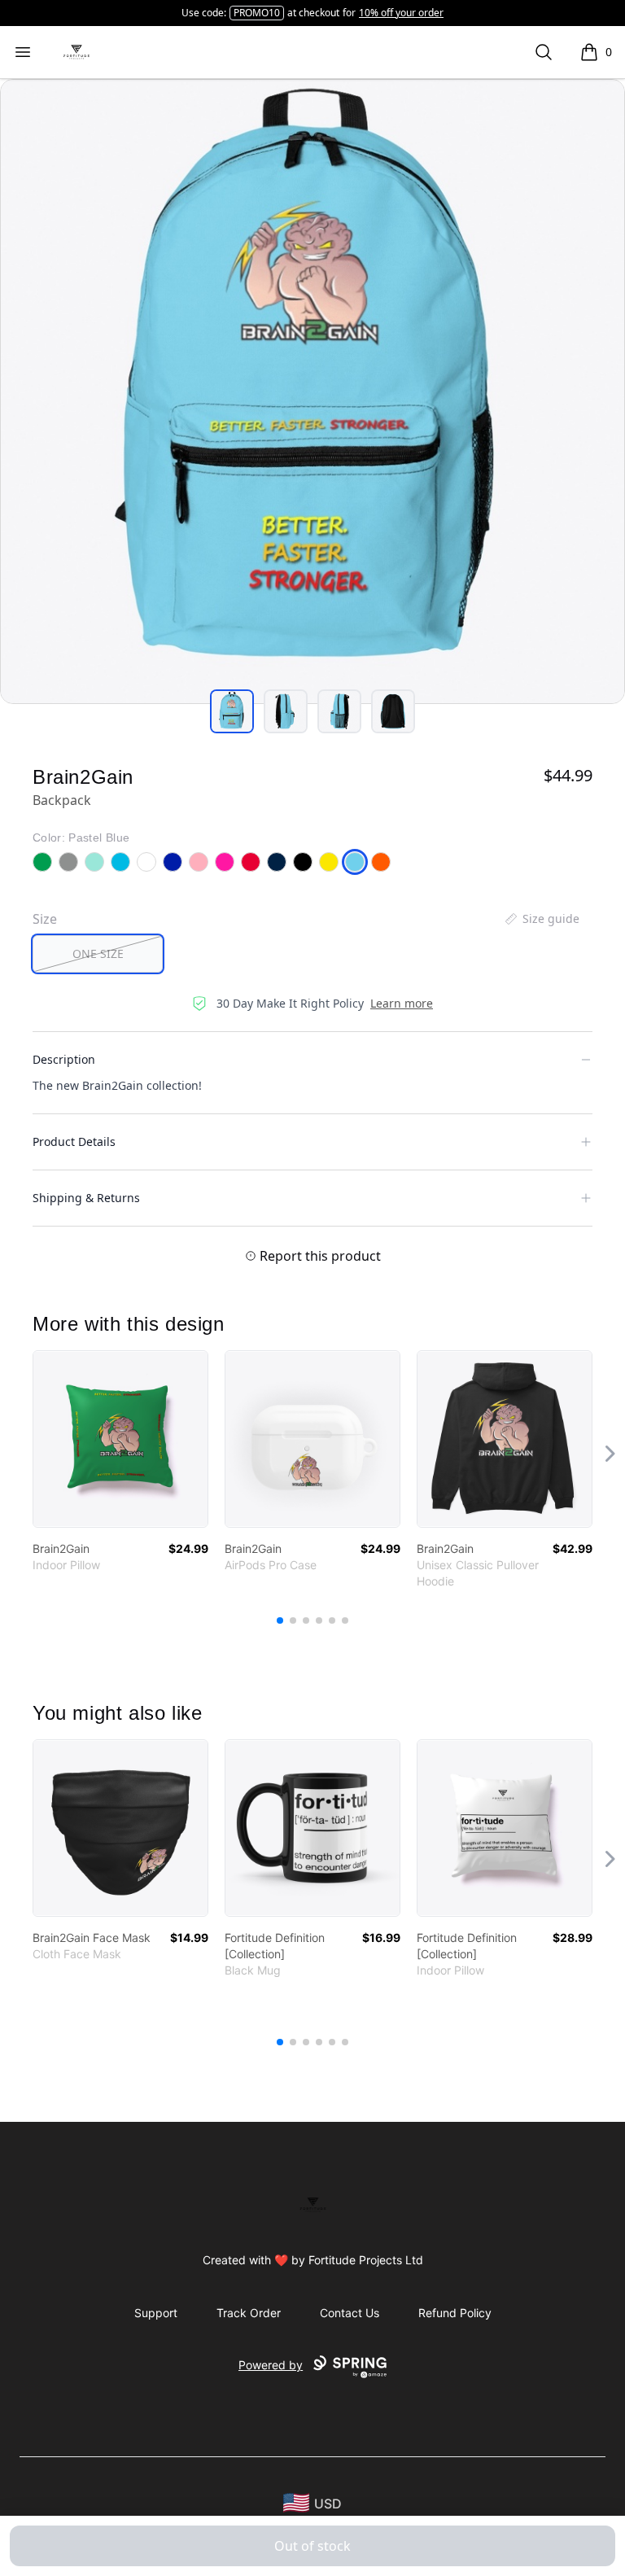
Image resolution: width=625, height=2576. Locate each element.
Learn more (402, 1003)
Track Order (249, 2313)
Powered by (271, 2365)
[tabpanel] (312, 391)
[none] (541, 919)
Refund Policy (455, 2313)
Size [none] (45, 919)
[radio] (98, 954)
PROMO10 (257, 13)
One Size (98, 953)
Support (156, 2313)
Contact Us (350, 2313)
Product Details (74, 1141)
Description (64, 1059)
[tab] (232, 711)
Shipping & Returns (86, 1198)
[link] (120, 1439)
